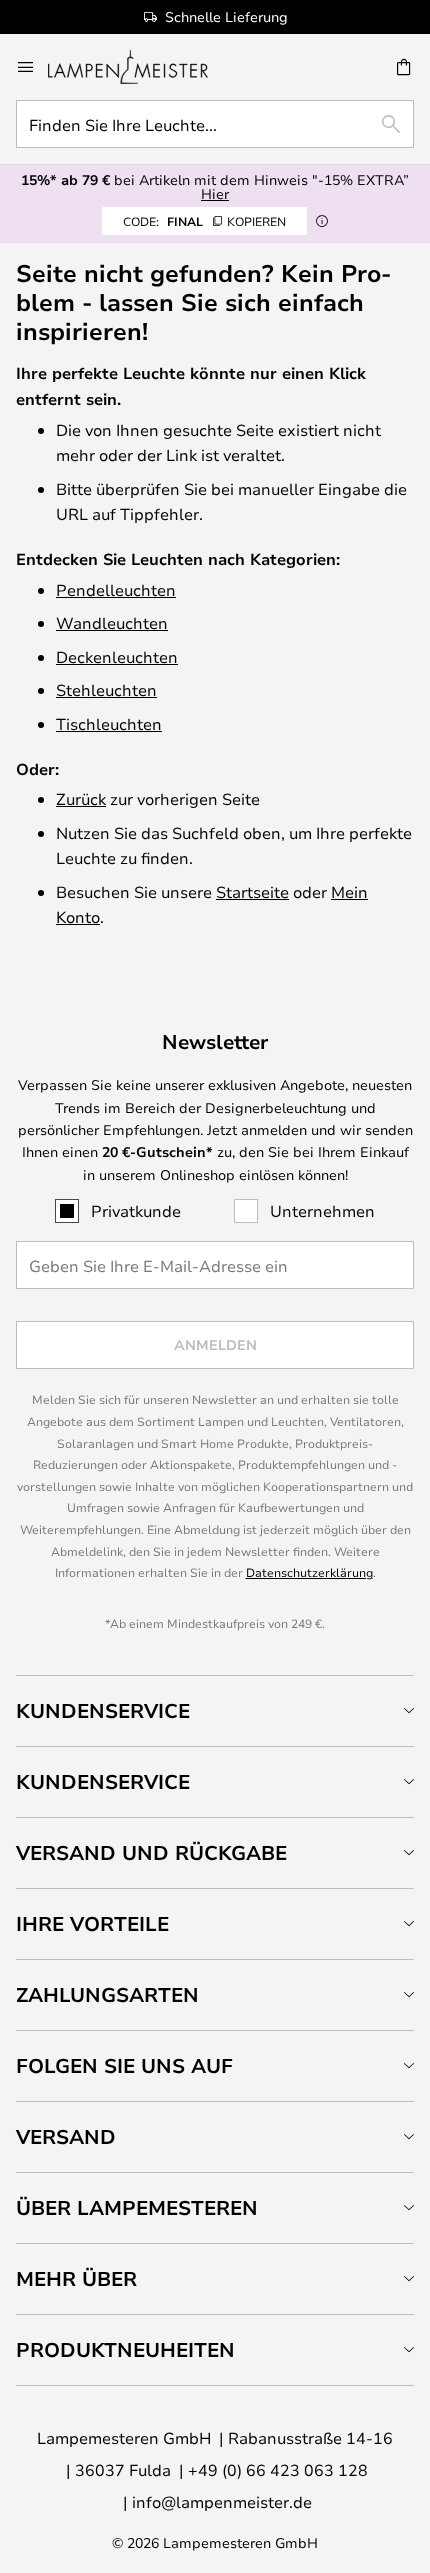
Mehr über (76, 2278)
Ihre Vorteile (92, 1923)
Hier (215, 193)
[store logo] (140, 67)
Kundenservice (103, 1710)
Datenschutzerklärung (309, 1572)
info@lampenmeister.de (222, 2501)
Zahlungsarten (107, 1994)
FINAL (204, 221)
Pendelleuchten (116, 589)
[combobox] (215, 124)
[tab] (215, 1710)
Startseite (252, 891)
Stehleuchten (106, 689)
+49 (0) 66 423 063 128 (278, 2469)
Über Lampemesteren (137, 2207)
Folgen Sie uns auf (124, 2065)
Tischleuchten (109, 723)
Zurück (81, 798)
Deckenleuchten (117, 656)
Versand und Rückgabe (151, 1852)
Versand (66, 2136)
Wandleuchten (112, 622)
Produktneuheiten (125, 2349)
